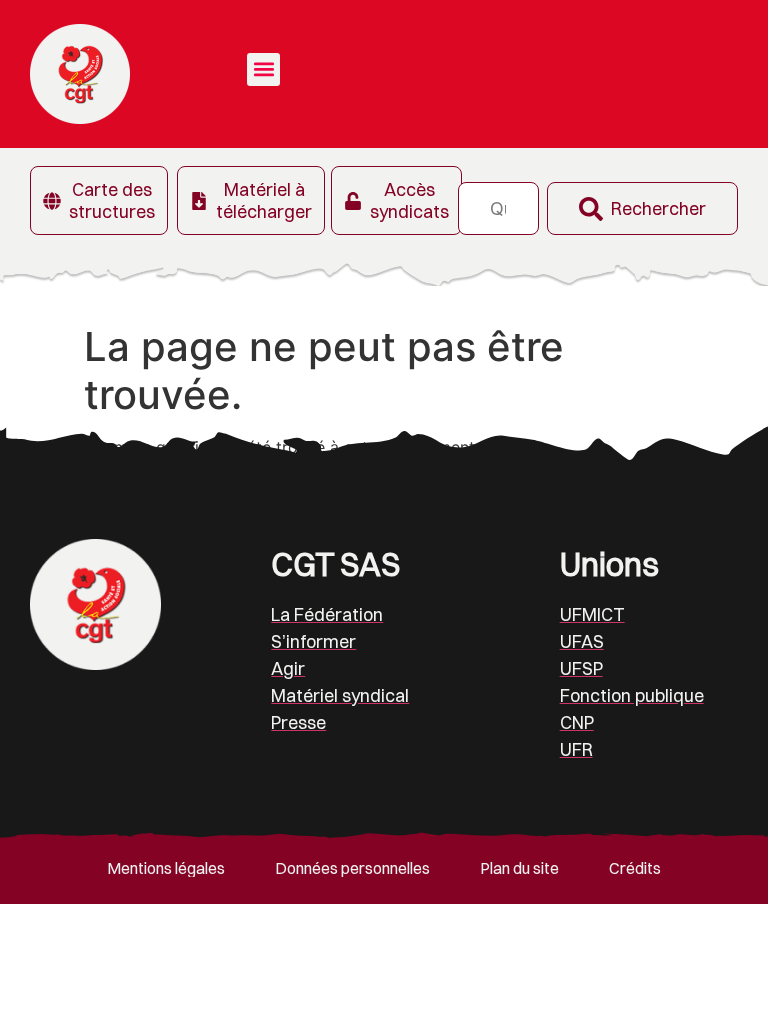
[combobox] (498, 208)
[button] (263, 69)
